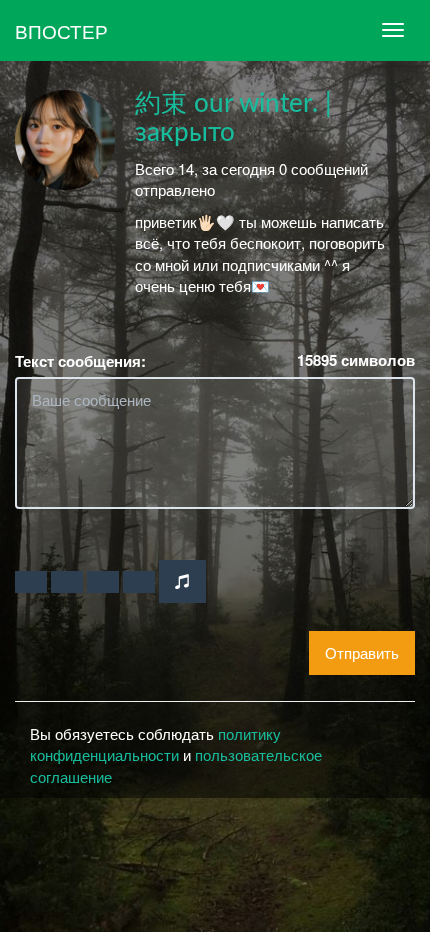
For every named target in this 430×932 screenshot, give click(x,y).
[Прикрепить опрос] (103, 582)
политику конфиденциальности (155, 744)
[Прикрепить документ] (139, 582)
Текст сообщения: (80, 361)
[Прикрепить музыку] (182, 581)
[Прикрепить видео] (67, 582)
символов (356, 360)
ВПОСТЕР (61, 30)
